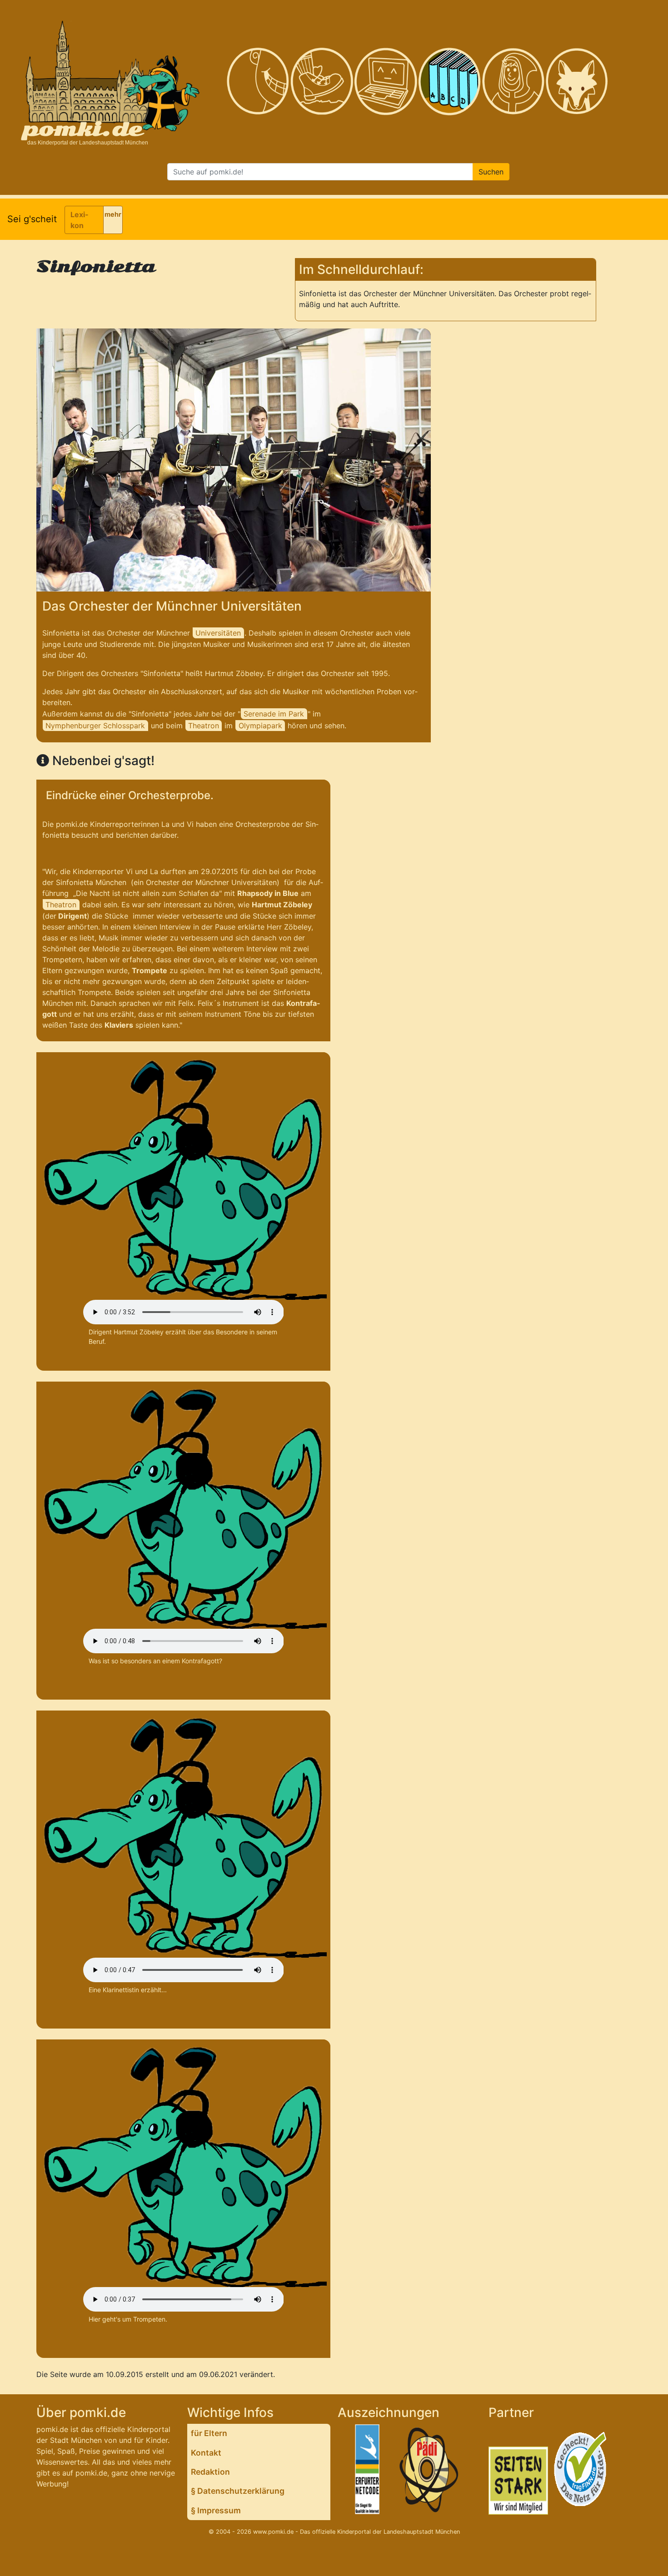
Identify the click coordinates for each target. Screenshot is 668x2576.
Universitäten (218, 633)
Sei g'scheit (32, 219)
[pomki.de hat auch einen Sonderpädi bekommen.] (429, 2471)
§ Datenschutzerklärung (238, 2491)
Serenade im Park (274, 714)
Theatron (204, 726)
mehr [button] (113, 214)
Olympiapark (260, 726)
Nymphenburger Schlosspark (95, 726)
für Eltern (209, 2433)
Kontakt (206, 2453)
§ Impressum (216, 2510)
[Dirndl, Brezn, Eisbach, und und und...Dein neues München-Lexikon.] (449, 82)
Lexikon (79, 220)
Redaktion (210, 2472)
